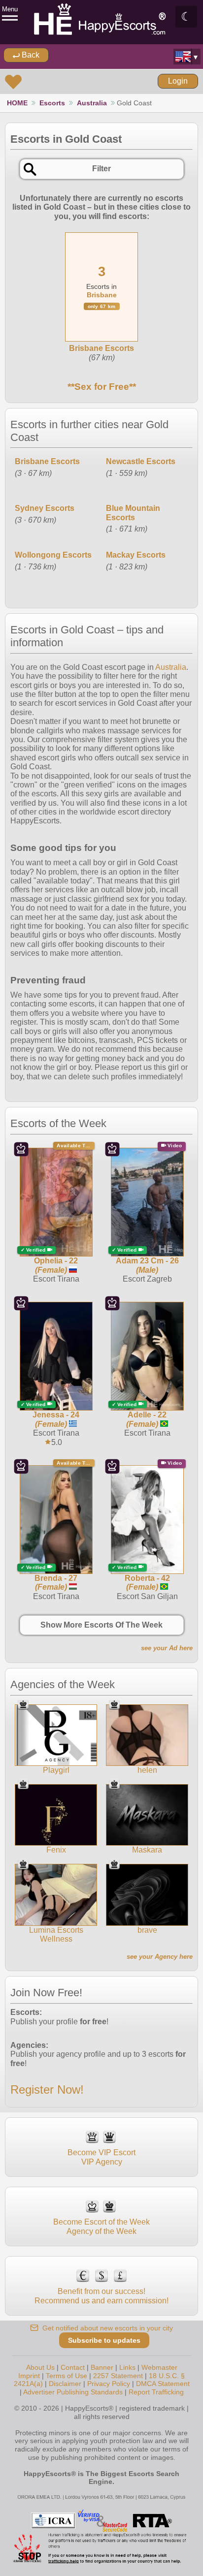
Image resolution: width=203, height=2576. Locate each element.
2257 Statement (118, 2376)
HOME (17, 103)
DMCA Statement (163, 2384)
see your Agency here (160, 1957)
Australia (92, 103)
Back (30, 55)
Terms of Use (67, 2376)
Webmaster (159, 2367)
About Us (40, 2367)
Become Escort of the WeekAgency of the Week (101, 2226)
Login (178, 81)
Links (127, 2367)
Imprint (29, 2376)
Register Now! (47, 2089)
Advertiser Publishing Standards (73, 2392)
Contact (73, 2367)
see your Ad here (167, 1648)
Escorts (52, 103)
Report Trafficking (156, 2392)
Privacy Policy (109, 2384)
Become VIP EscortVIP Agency (101, 2157)
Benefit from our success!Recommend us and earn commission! (101, 2296)
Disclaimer (65, 2384)
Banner (102, 2367)
